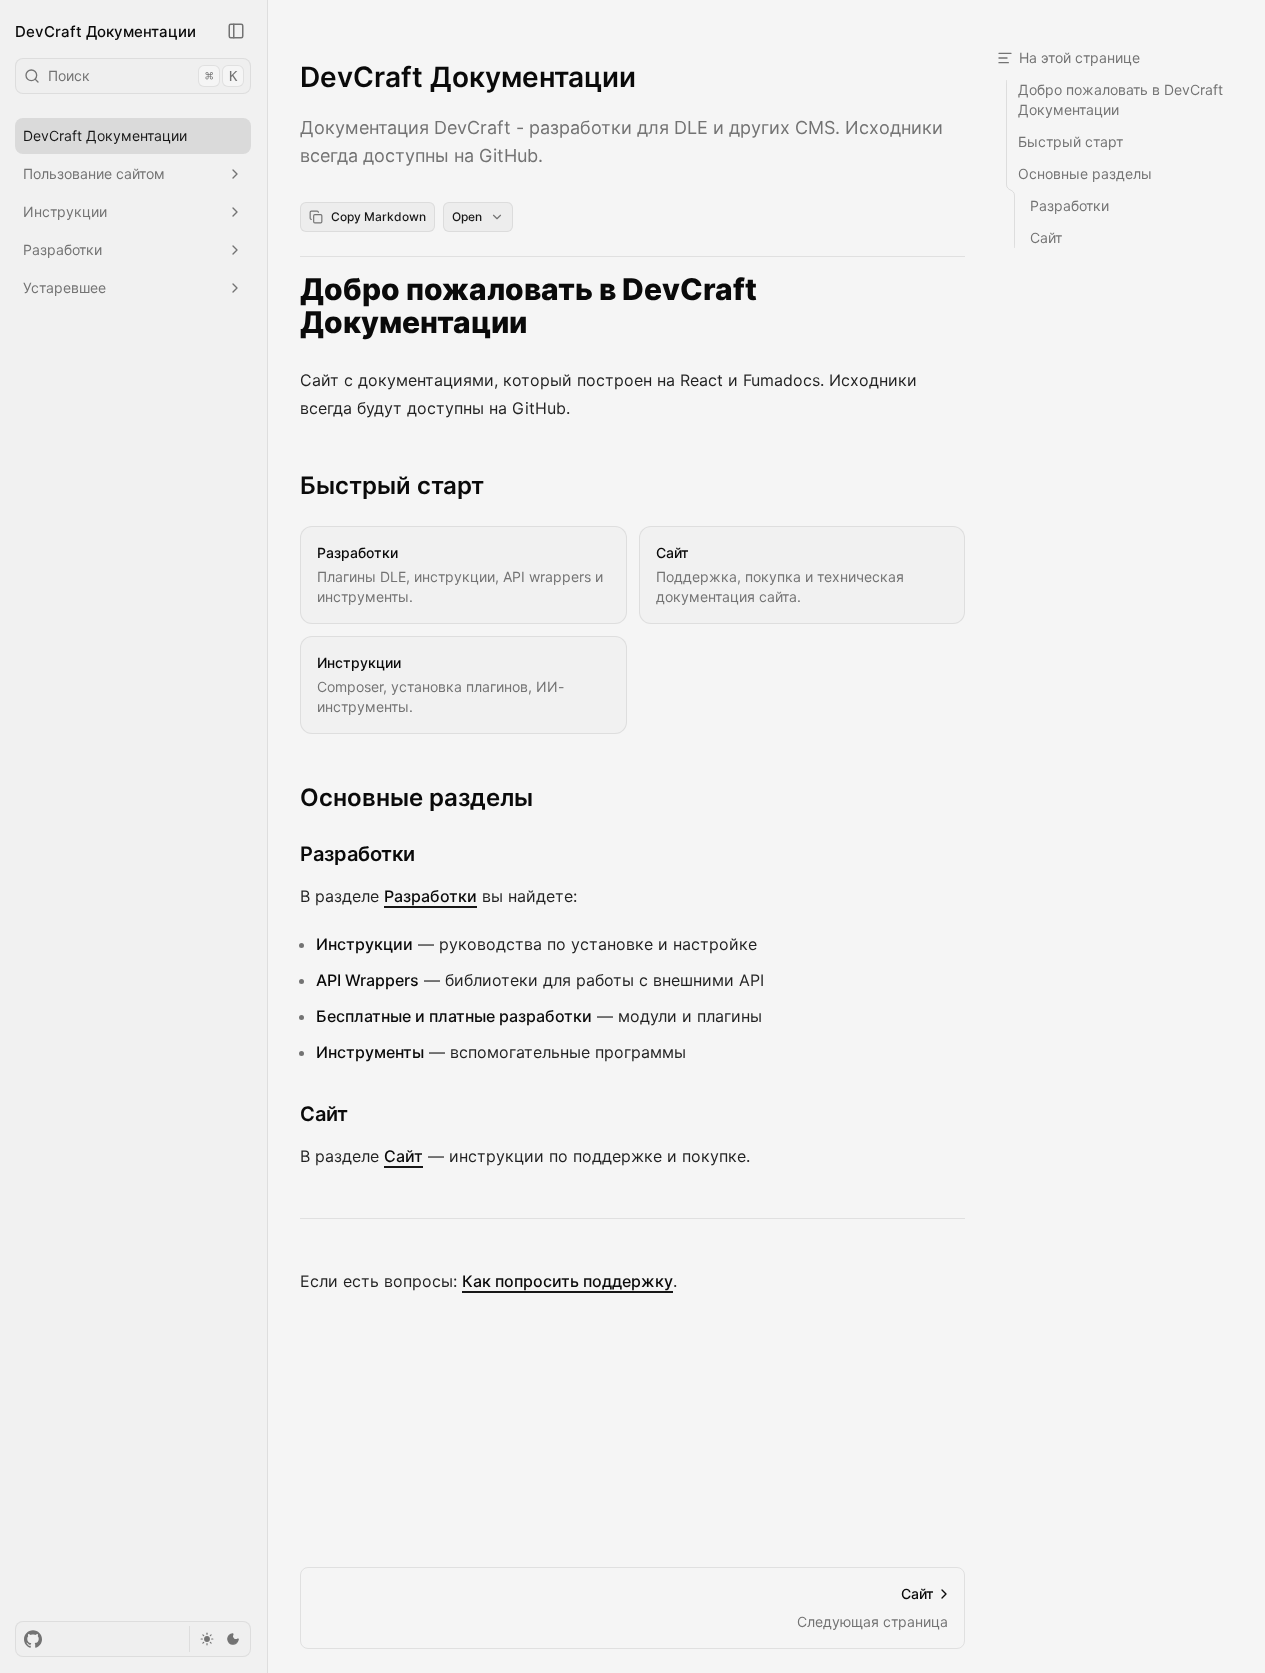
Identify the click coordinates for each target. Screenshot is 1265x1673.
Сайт (324, 1114)
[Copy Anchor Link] (953, 306)
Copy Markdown (378, 216)
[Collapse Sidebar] (236, 31)
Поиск (142, 75)
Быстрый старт (392, 485)
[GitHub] (33, 1639)
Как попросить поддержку (567, 1281)
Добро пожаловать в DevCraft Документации (528, 306)
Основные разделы (416, 797)
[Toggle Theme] (219, 1639)
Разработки (357, 854)
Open (467, 216)
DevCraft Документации (105, 30)
